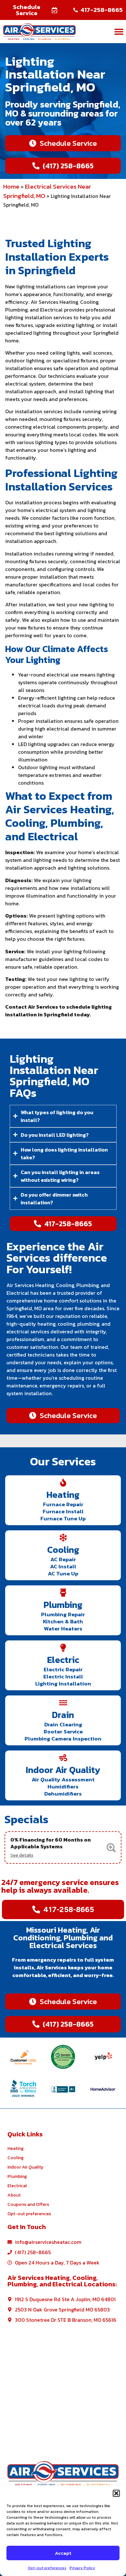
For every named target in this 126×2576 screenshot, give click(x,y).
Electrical (17, 2186)
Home (11, 187)
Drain (63, 1715)
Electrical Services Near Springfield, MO (47, 191)
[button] (116, 2493)
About (14, 2195)
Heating (63, 1495)
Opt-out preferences (47, 2568)
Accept (63, 2553)
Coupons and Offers (28, 2204)
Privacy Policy (82, 2568)
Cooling (63, 1550)
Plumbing (63, 1605)
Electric (63, 1660)
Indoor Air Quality (63, 1770)
